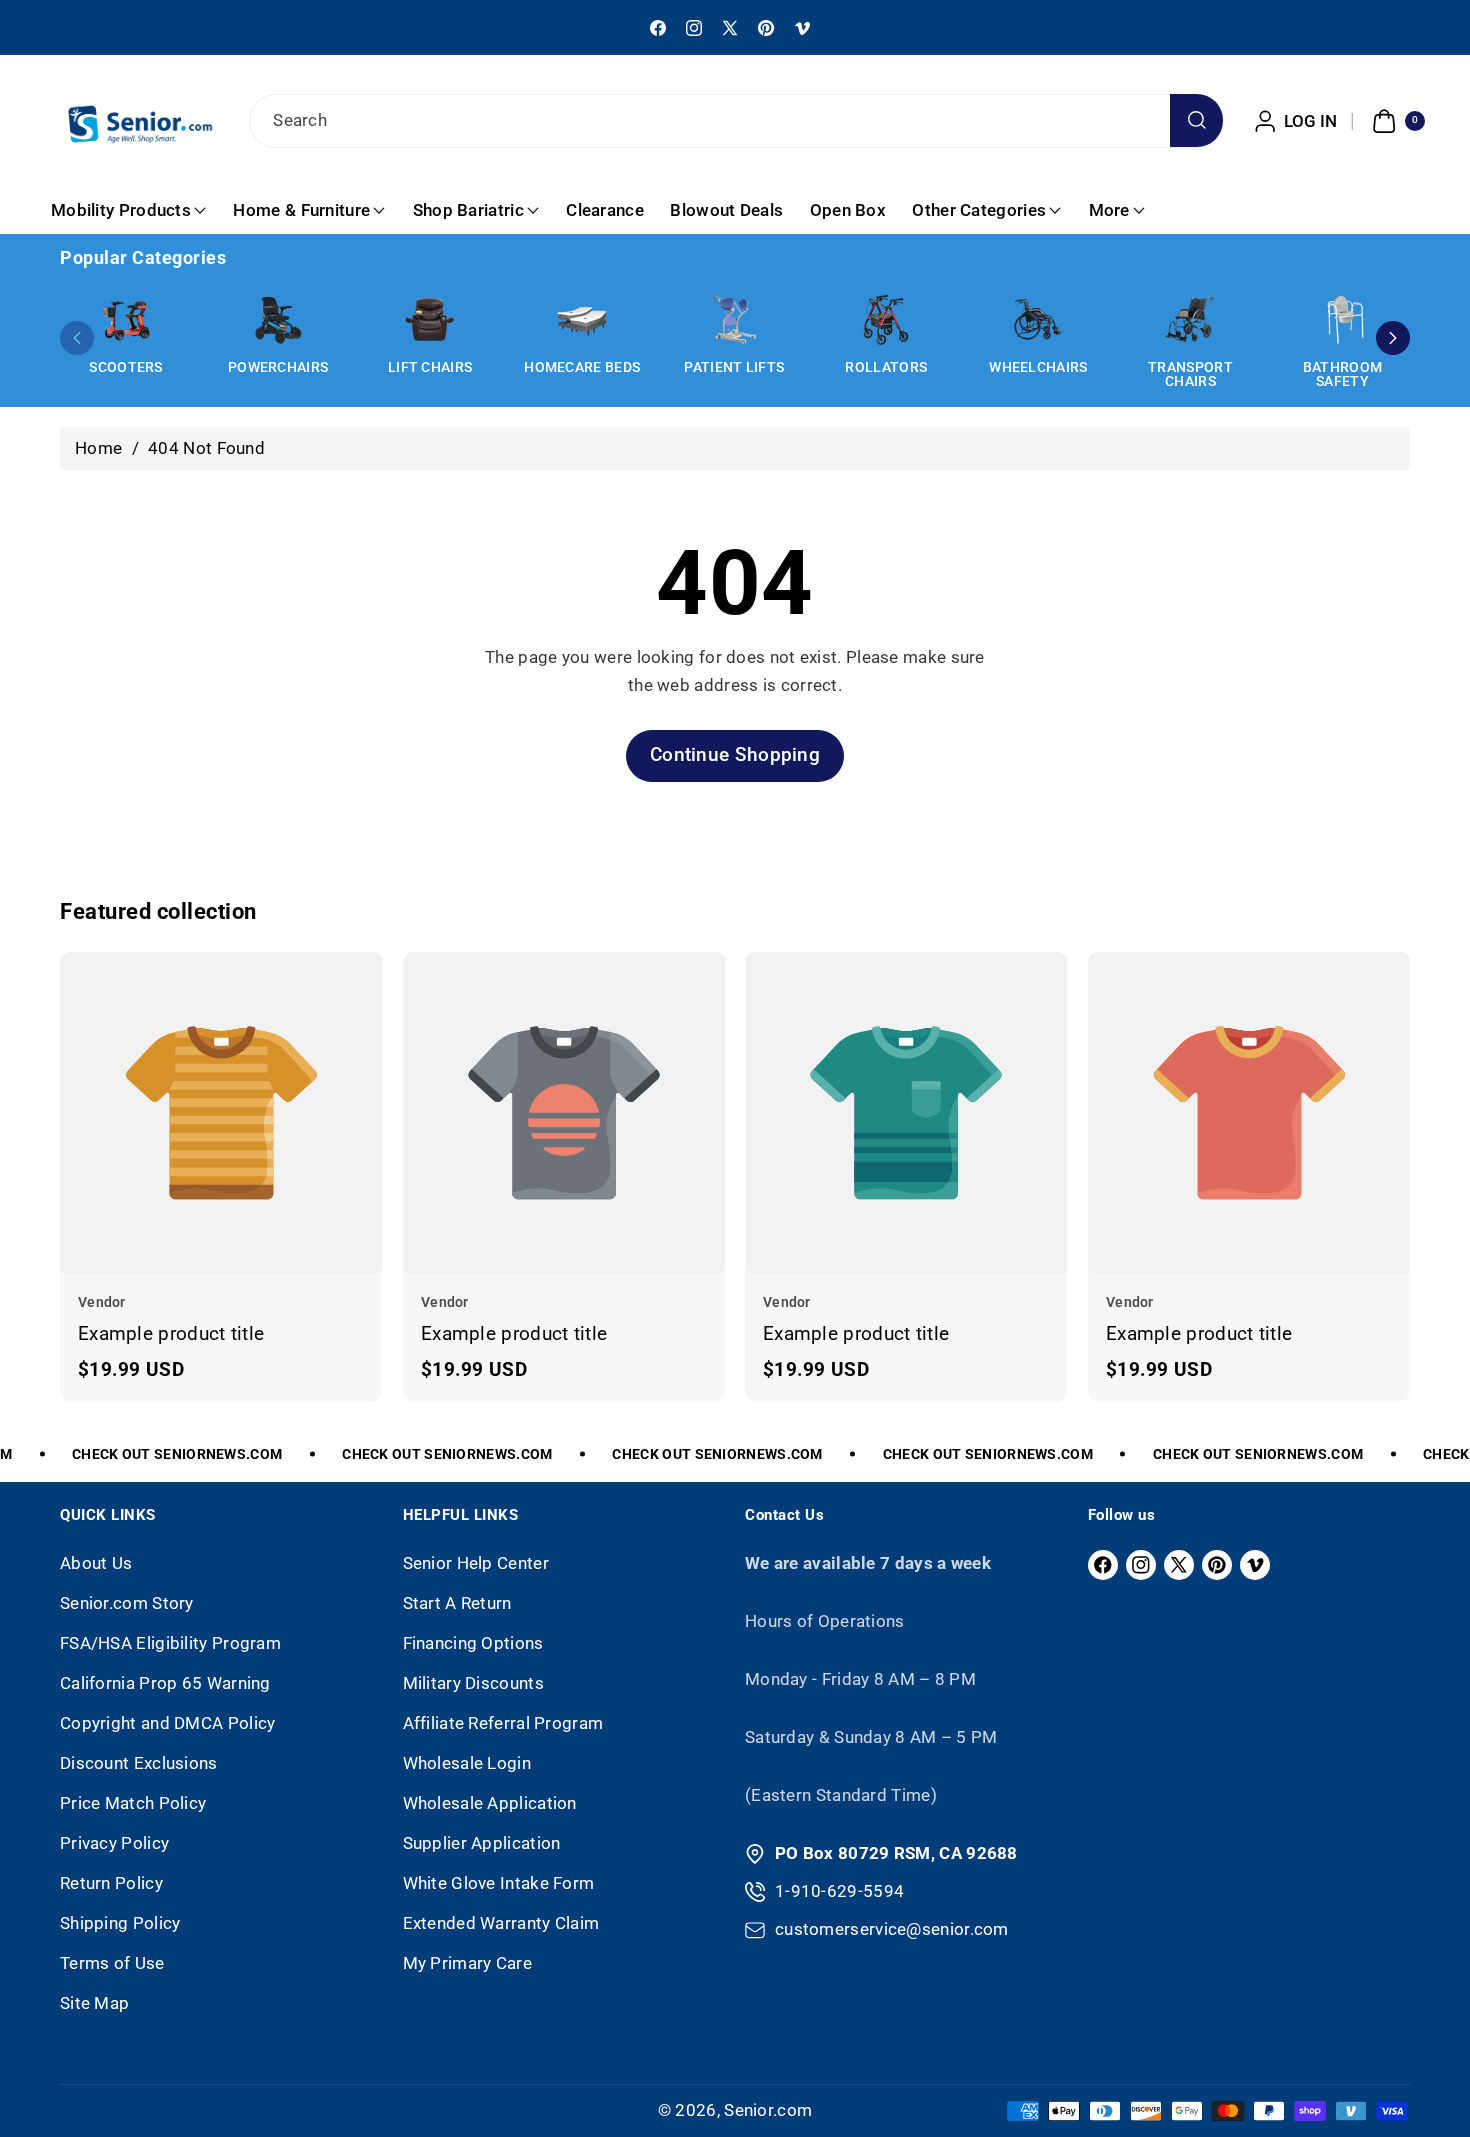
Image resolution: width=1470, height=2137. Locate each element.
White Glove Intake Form (499, 1883)
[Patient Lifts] (734, 320)
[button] (1396, 121)
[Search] (1196, 120)
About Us (96, 1563)
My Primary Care (468, 1963)
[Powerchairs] (278, 320)
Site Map (94, 2003)
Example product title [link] (171, 1333)
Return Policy (111, 1883)
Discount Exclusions (139, 1763)
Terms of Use (112, 1963)
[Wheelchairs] (1038, 320)
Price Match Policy (133, 1803)
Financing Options (473, 1643)
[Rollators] (886, 320)
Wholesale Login (467, 1763)
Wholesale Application (490, 1803)
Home (98, 448)
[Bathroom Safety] (1343, 320)
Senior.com (768, 2110)
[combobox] (734, 121)
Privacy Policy (114, 1843)
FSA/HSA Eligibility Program (170, 1643)
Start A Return (457, 1603)
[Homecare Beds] (582, 320)
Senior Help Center (476, 1563)
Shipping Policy (120, 1923)
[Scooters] (126, 320)
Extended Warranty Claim (501, 1923)
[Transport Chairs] (1190, 320)
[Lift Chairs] (430, 320)
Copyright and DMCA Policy (168, 1723)
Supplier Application (482, 1843)
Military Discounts (473, 1683)
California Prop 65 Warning (165, 1683)
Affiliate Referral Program (503, 1723)
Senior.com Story (127, 1603)
